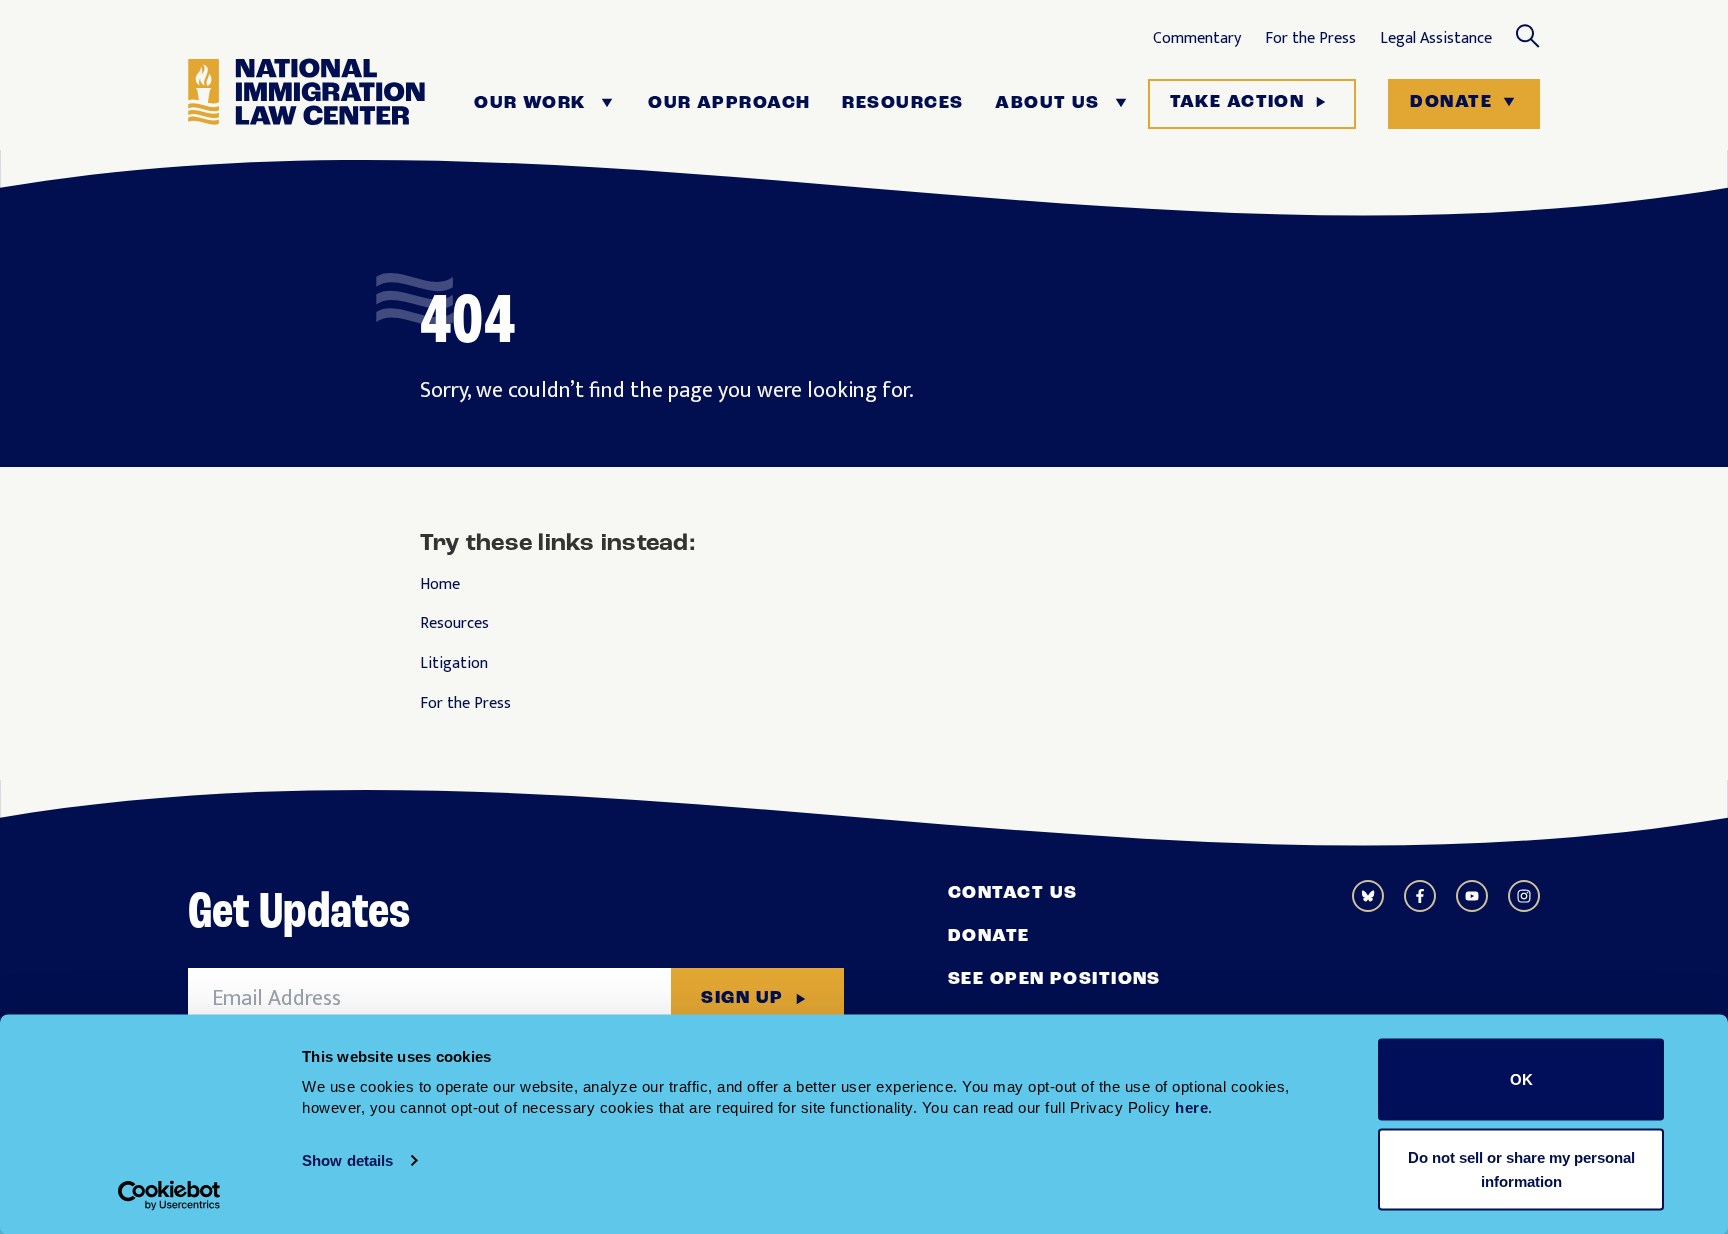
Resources (902, 104)
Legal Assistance (1436, 39)
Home (440, 585)
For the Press (1310, 39)
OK (1521, 1079)
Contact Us (1012, 894)
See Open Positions (1054, 980)
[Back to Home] (306, 104)
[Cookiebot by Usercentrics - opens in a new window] (169, 1195)
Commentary (1197, 39)
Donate (1451, 103)
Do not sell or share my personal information (1521, 1168)
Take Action (1237, 103)
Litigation (454, 664)
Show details (347, 1160)
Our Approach (729, 104)
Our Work (530, 104)
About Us (1047, 104)
